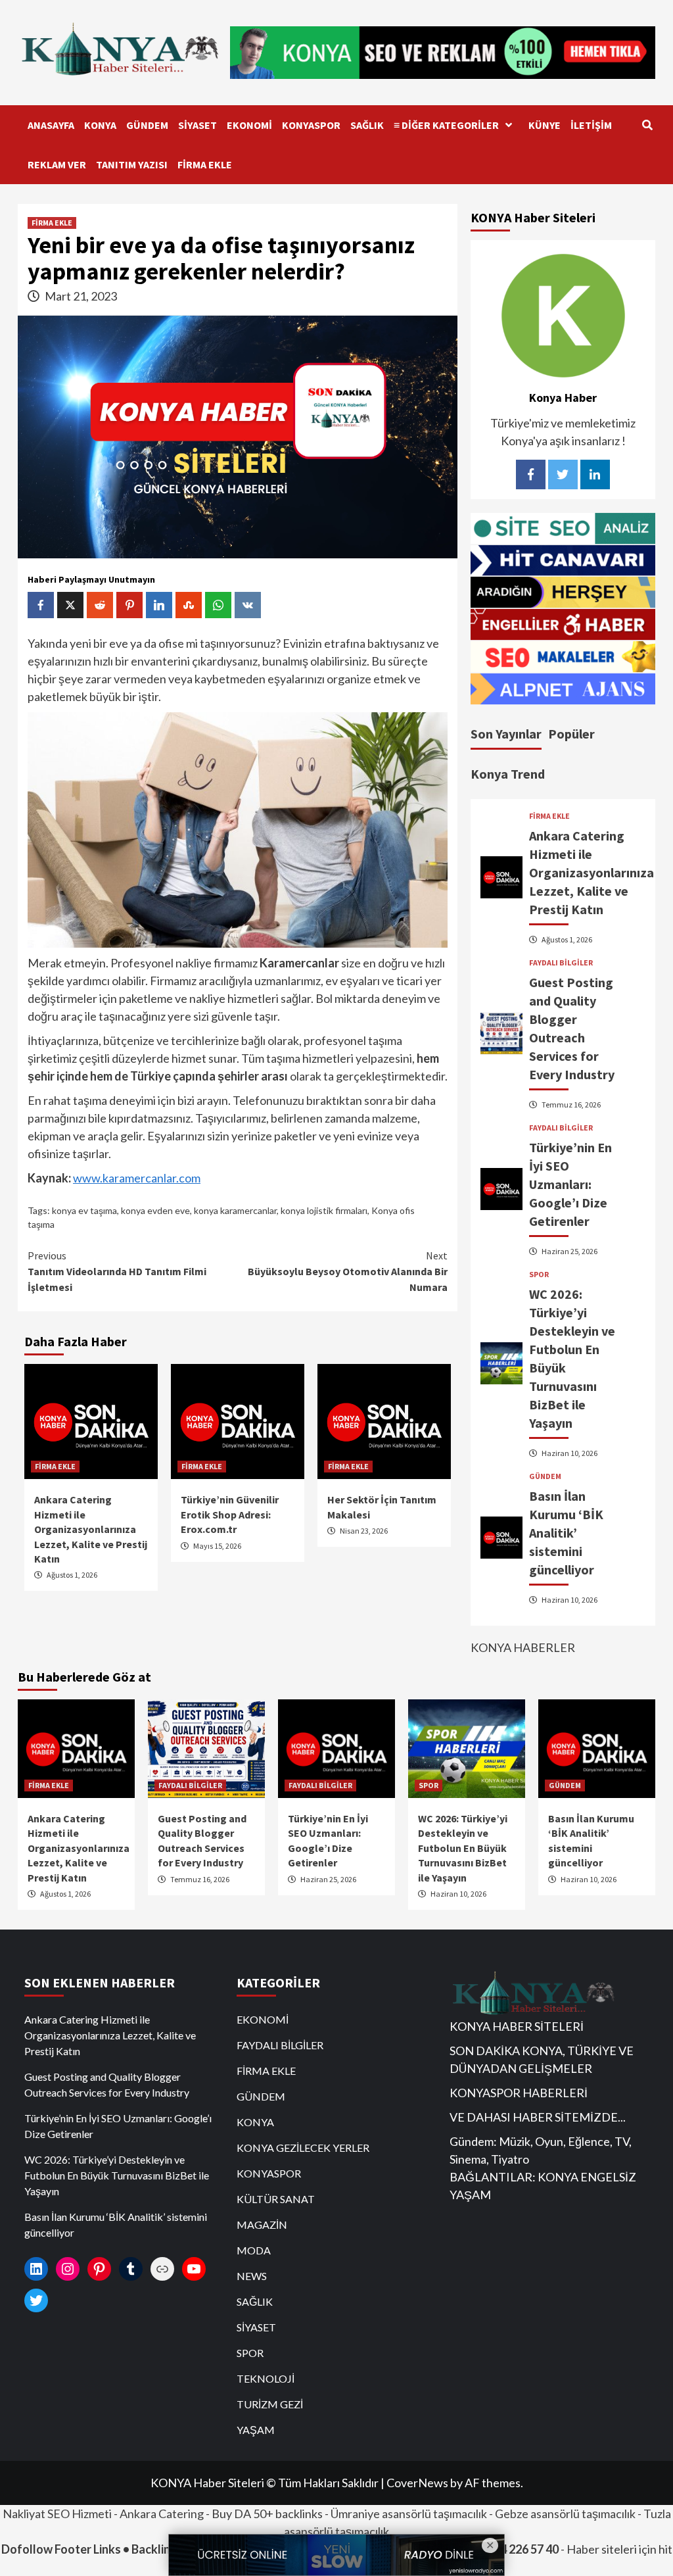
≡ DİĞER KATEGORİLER (446, 125)
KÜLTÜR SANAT (276, 2199)
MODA (254, 2250)
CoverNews (417, 2483)
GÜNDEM (147, 125)
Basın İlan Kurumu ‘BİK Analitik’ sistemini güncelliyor (566, 1533)
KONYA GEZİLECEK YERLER (303, 2148)
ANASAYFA (51, 125)
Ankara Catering (162, 2514)
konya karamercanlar (235, 1210)
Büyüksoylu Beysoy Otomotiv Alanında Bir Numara (348, 1271)
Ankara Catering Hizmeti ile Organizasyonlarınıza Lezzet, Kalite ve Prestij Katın (91, 1529)
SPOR (539, 1275)
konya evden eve (155, 1210)
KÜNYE (545, 125)
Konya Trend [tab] (508, 774)
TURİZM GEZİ (270, 2404)
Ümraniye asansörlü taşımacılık (409, 2514)
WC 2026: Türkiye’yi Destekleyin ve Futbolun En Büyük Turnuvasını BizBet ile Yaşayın (463, 1848)
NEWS (252, 2276)
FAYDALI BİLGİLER (561, 963)
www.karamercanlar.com (137, 1178)
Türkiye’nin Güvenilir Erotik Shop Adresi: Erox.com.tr (230, 1514)
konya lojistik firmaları (324, 1210)
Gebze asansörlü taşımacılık (565, 2514)
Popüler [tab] (571, 734)
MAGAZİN (262, 2224)
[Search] (647, 125)
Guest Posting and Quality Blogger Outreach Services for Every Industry (107, 2084)
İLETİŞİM (591, 125)
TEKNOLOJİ (266, 2378)
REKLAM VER (57, 164)
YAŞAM (256, 2430)
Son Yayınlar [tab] (506, 734)
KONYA (100, 125)
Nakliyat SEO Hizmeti (57, 2514)
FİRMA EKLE (205, 164)
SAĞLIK (367, 125)
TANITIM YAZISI (132, 164)
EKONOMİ (249, 125)
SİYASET (197, 125)
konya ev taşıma (84, 1210)
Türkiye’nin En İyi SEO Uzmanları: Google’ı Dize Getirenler (570, 1184)
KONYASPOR (311, 125)
